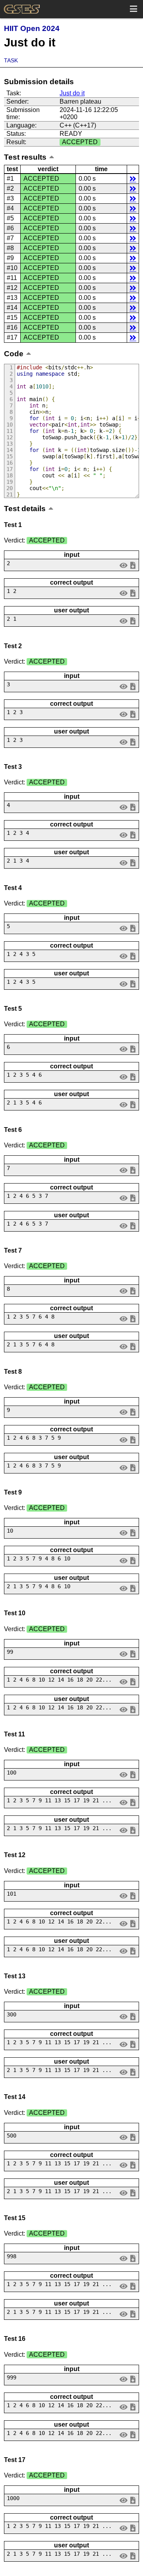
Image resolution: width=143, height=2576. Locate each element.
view (124, 565)
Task (11, 60)
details (133, 179)
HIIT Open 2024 (32, 28)
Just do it (72, 93)
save (133, 565)
